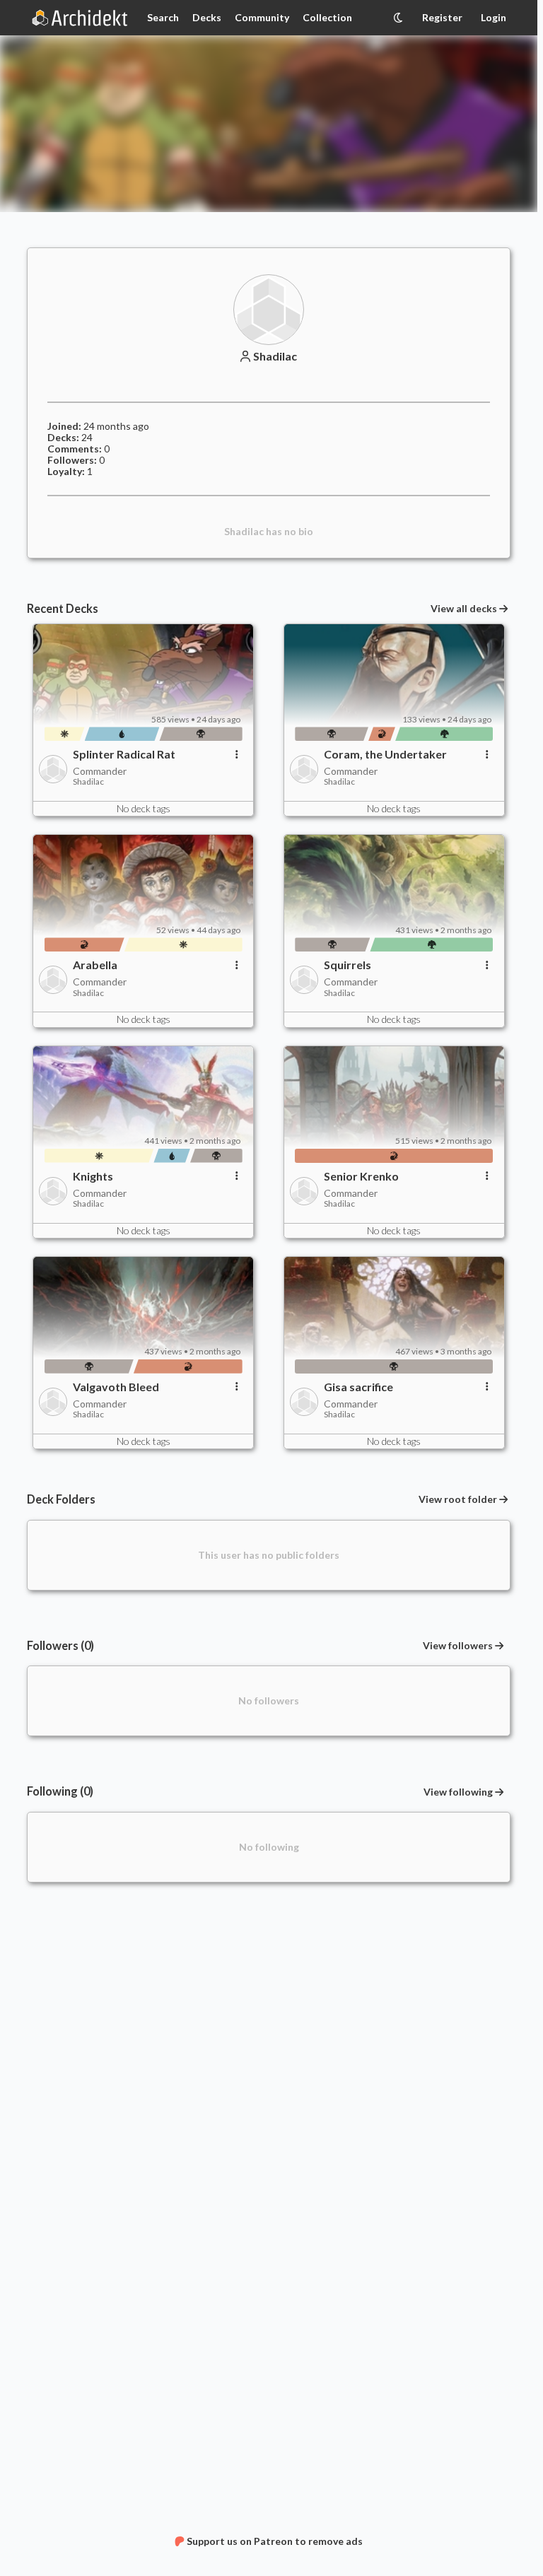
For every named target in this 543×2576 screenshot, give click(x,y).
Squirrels (348, 965)
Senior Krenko (361, 1176)
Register (442, 17)
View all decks (464, 609)
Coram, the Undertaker (385, 754)
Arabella (95, 965)
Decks (207, 17)
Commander (100, 771)
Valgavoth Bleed (116, 1387)
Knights (93, 1176)
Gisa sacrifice (358, 1387)
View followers (458, 1645)
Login (494, 17)
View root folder (458, 1499)
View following (458, 1792)
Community (262, 17)
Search (163, 17)
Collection (327, 17)
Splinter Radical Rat (124, 754)
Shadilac (275, 356)
